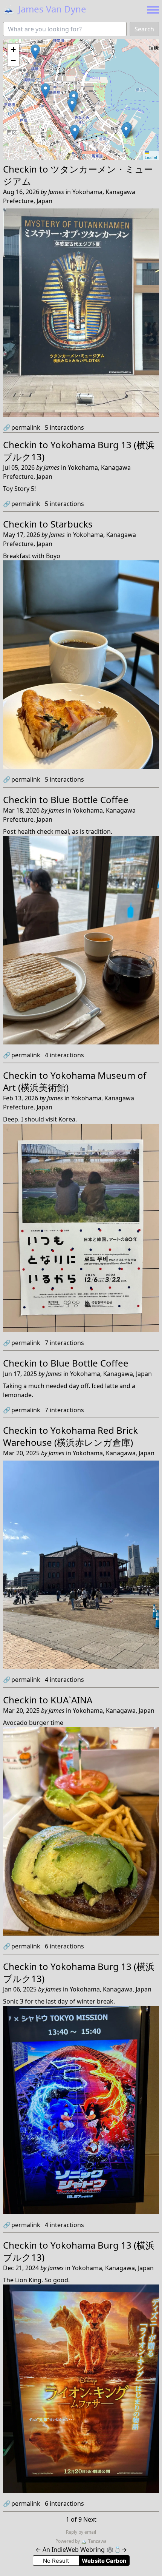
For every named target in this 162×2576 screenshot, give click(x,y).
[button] (45, 91)
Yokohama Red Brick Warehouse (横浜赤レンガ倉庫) (70, 1436)
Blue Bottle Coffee (89, 800)
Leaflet (151, 157)
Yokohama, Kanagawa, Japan (111, 1374)
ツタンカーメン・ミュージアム (78, 175)
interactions (64, 427)
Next (90, 2519)
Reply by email (81, 2532)
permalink (22, 427)
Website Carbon (104, 2561)
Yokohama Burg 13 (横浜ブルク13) (79, 451)
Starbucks (72, 524)
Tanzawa (94, 2541)
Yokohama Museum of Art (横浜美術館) (75, 1081)
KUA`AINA (71, 1700)
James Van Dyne (45, 9)
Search (144, 29)
